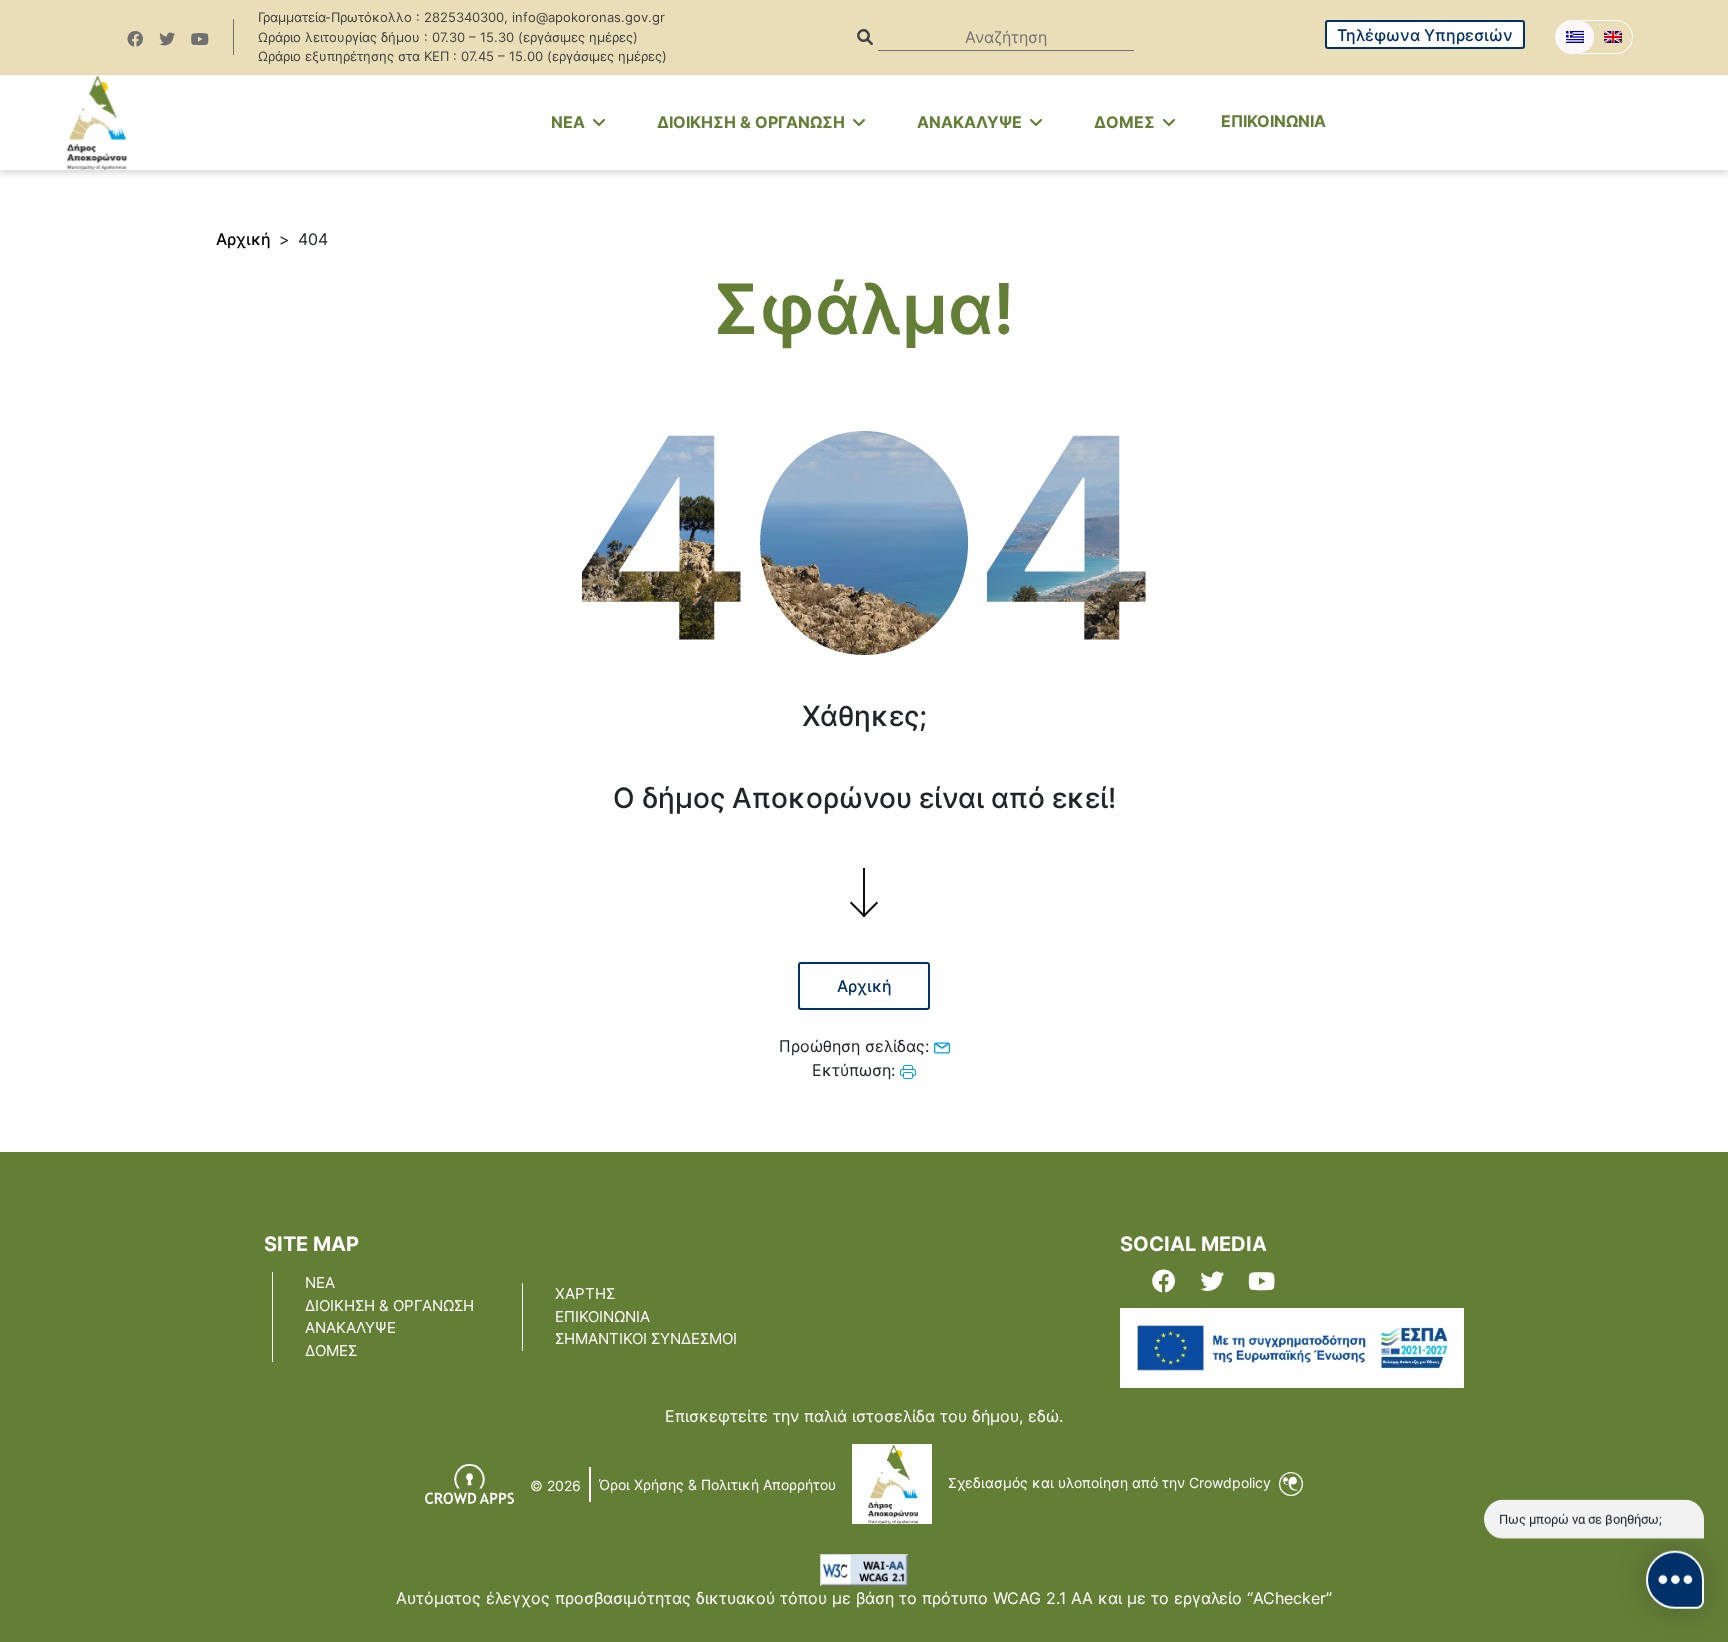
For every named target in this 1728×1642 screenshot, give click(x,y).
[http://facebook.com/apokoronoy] (135, 39)
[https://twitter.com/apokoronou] (167, 39)
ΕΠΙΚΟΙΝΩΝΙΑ (1273, 121)
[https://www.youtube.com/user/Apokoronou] (200, 39)
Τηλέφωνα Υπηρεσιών (1425, 35)
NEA (570, 122)
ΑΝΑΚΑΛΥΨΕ (971, 122)
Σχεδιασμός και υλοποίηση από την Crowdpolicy (1111, 1482)
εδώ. (1045, 1416)
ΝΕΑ (320, 1282)
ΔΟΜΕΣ (1126, 122)
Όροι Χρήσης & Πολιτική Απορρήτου (717, 1484)
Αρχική (243, 239)
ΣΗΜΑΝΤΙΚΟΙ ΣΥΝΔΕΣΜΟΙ (646, 1338)
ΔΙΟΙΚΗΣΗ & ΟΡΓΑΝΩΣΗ (753, 122)
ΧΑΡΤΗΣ (585, 1293)
